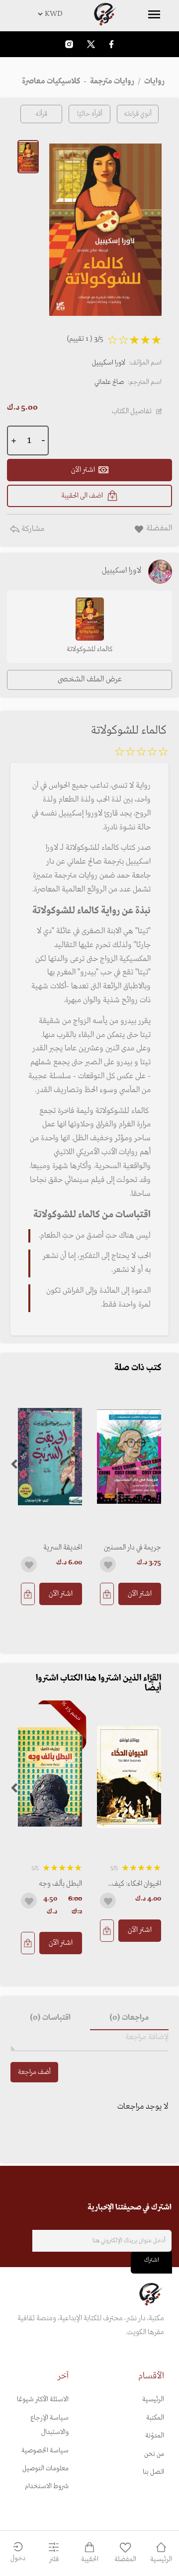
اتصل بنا (153, 2472)
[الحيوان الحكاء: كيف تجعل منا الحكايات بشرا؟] (129, 1777)
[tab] (129, 2018)
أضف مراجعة (34, 2072)
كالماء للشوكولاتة (89, 649)
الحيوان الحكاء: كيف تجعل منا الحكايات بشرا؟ (136, 1884)
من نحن (154, 2454)
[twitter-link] (91, 44)
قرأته (41, 114)
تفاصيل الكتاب (132, 411)
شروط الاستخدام (47, 2486)
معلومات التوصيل (45, 2468)
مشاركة (32, 529)
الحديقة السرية (63, 1547)
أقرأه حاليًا (90, 114)
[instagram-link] (69, 44)
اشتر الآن (140, 1594)
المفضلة (125, 2559)
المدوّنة (155, 2436)
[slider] (141, 753)
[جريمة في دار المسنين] (129, 1457)
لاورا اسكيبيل (109, 363)
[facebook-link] (111, 44)
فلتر (54, 2559)
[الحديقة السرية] (50, 1457)
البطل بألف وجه (60, 1884)
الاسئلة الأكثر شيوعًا (43, 2399)
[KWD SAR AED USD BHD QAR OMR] (89, 14)
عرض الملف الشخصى (90, 679)
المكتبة (155, 2418)
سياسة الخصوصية (45, 2451)
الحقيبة (90, 2559)
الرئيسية (153, 2399)
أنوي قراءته (138, 114)
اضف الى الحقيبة (82, 496)
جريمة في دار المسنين (133, 1547)
